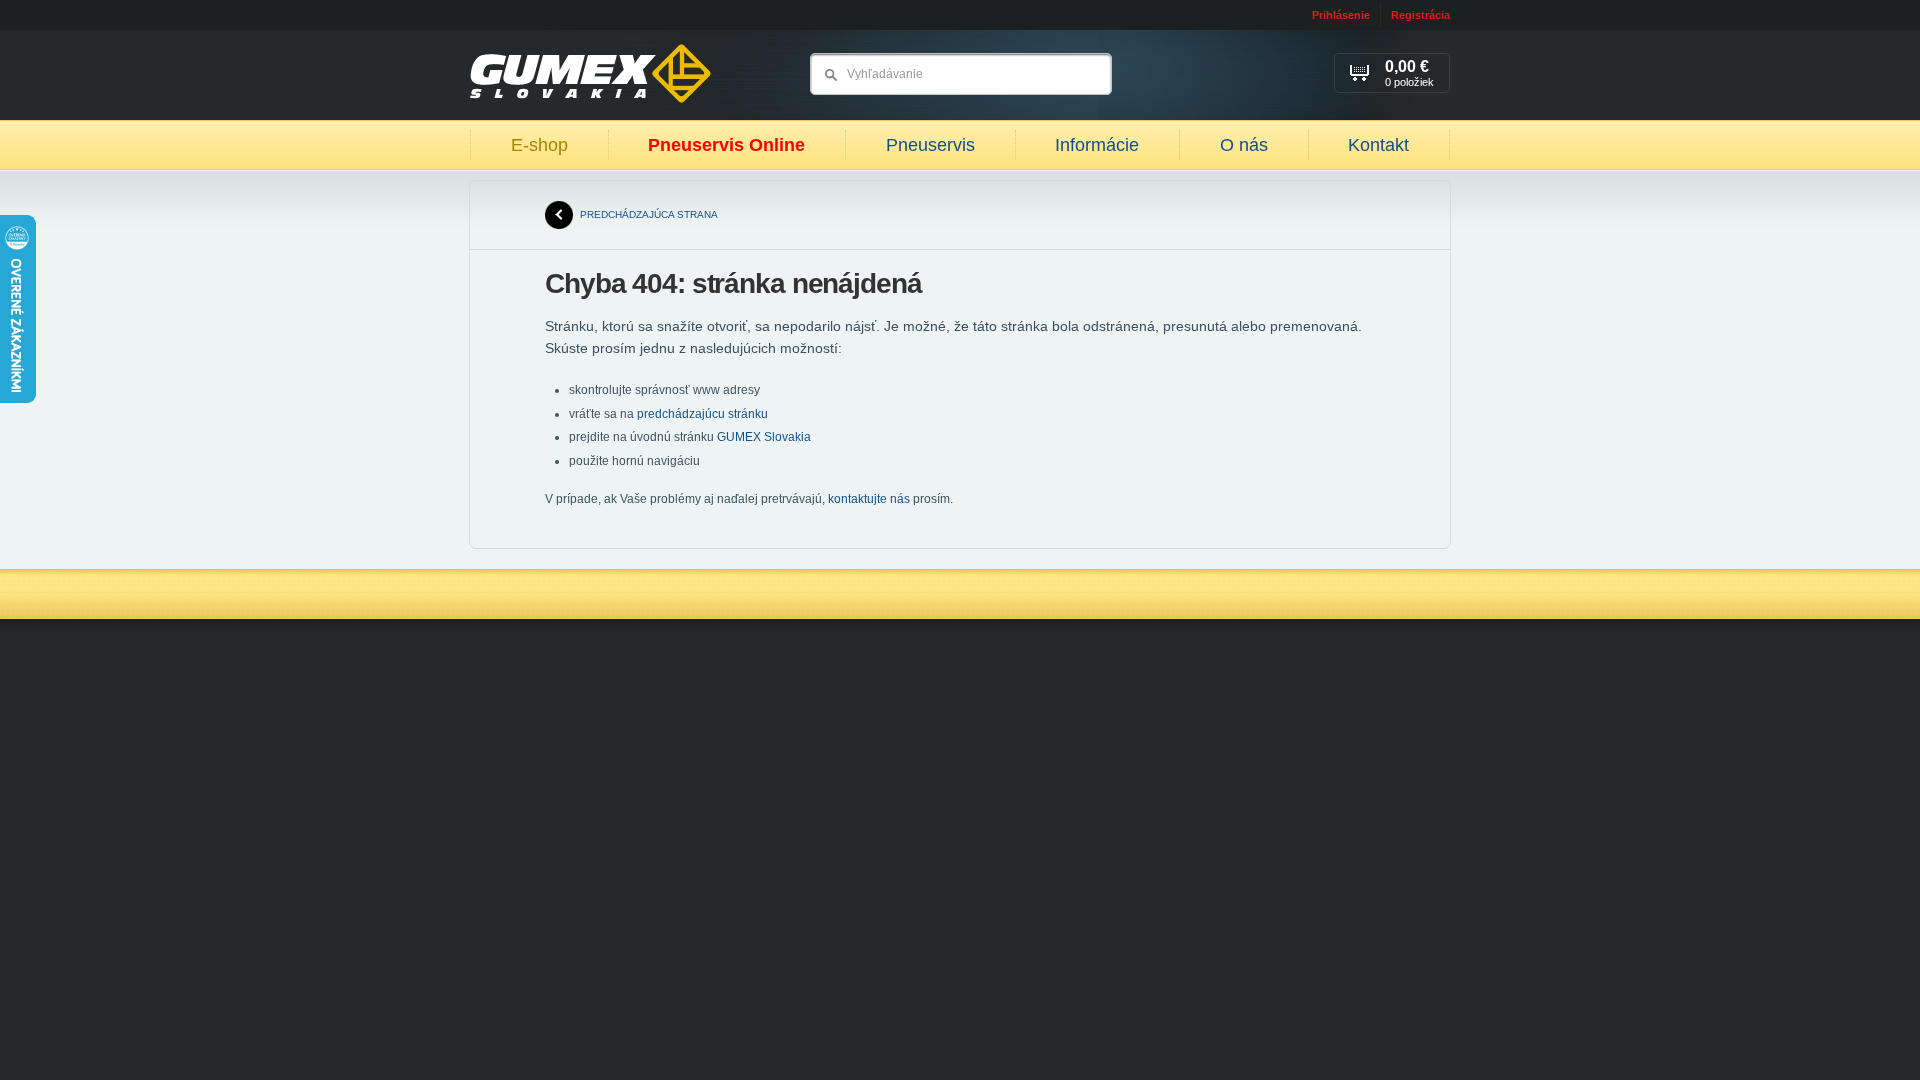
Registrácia (1420, 15)
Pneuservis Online (726, 145)
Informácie (1097, 145)
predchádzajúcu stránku (702, 414)
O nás (1244, 145)
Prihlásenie (1341, 15)
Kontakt (1378, 145)
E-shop (539, 145)
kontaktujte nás (869, 499)
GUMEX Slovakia (764, 437)
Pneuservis (930, 145)
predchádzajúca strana (649, 214)
